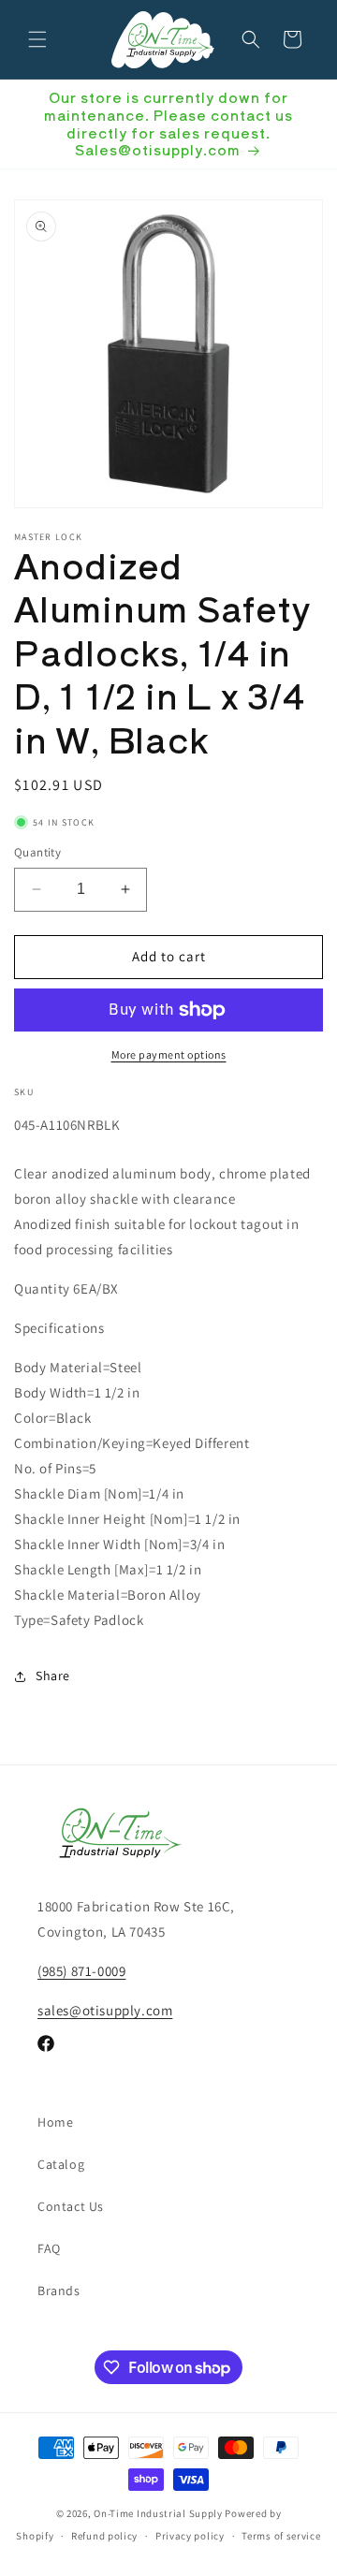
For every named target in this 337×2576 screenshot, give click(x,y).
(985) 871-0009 (81, 1971)
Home (55, 2122)
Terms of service (281, 2536)
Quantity (37, 852)
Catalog (61, 2164)
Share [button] (53, 1676)
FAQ (49, 2248)
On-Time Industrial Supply (158, 2513)
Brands (59, 2291)
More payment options (169, 1054)
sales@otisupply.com (105, 2010)
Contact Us (71, 2206)
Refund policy (104, 2536)
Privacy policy (190, 2536)
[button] (37, 39)
